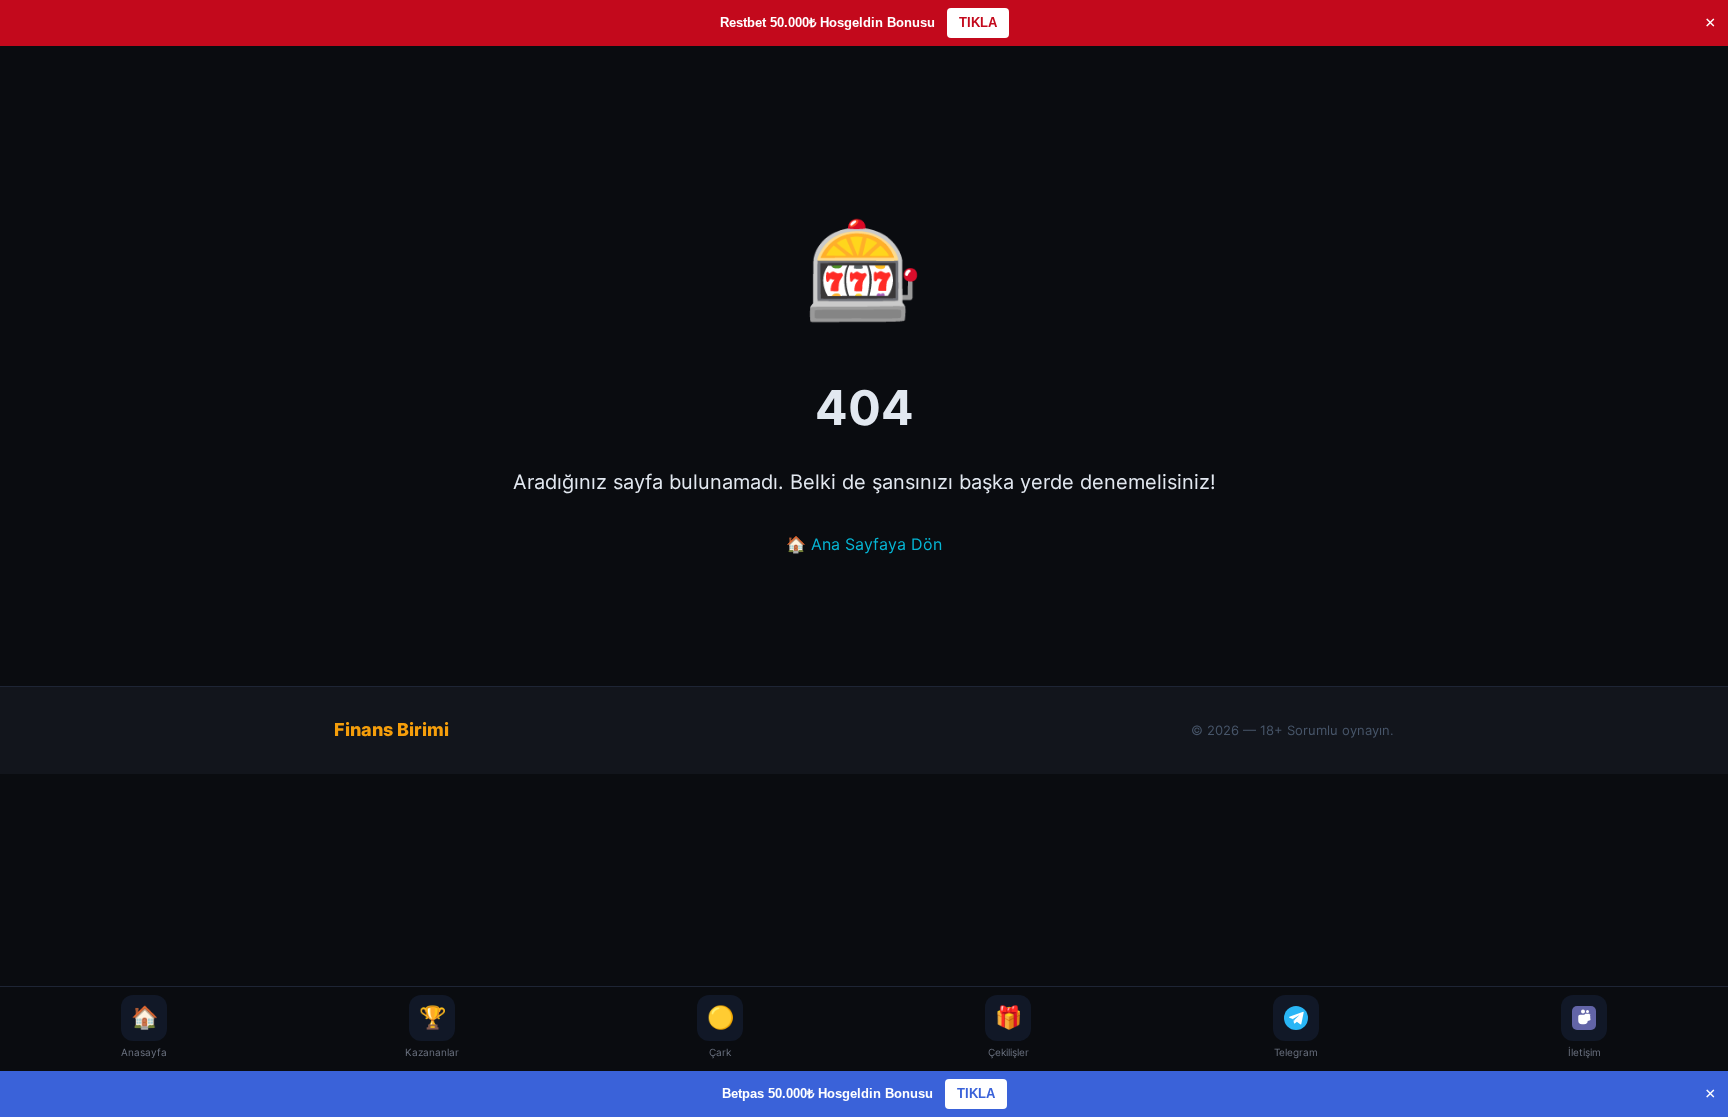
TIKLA (978, 22)
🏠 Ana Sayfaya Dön (864, 544)
